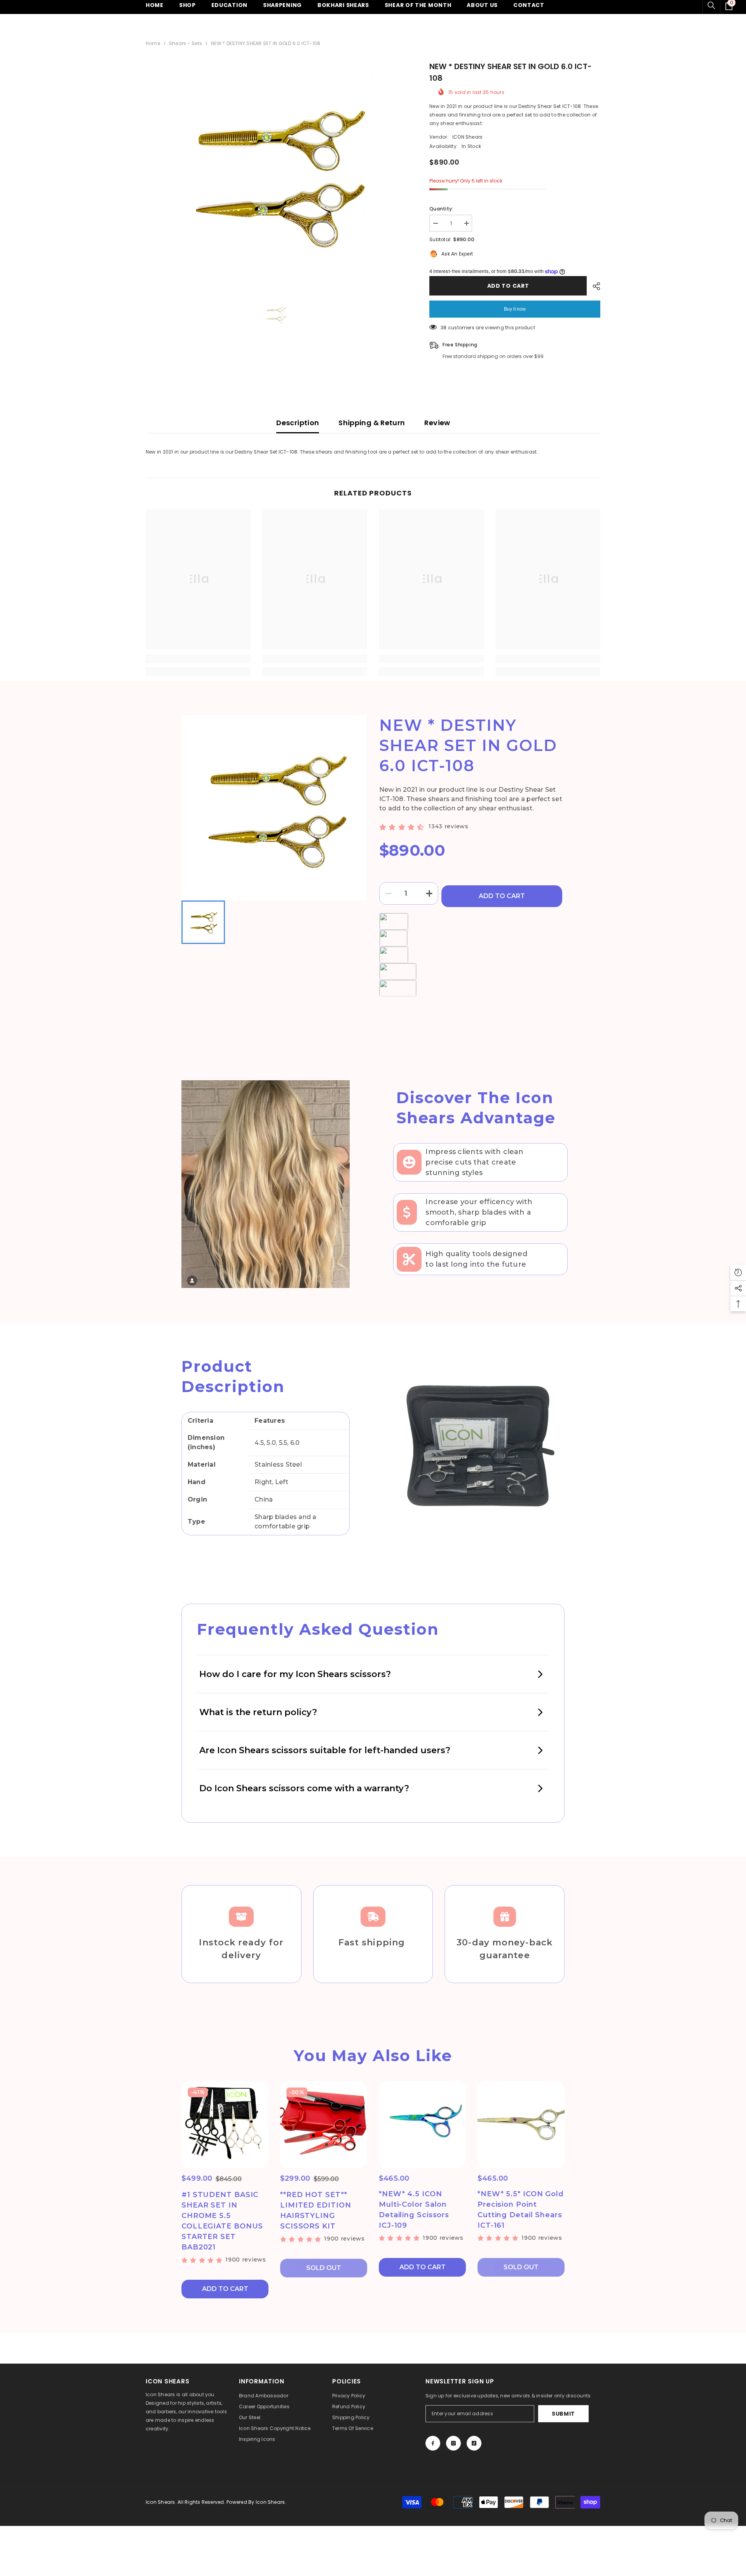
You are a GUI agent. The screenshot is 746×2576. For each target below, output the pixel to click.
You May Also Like (373, 2055)
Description (298, 423)
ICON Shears (468, 137)
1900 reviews (246, 2260)
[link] (198, 659)
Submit (563, 2414)
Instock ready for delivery (241, 1949)
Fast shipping (373, 1942)
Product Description (233, 1376)
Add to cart (508, 286)
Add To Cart (502, 896)
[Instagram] (453, 2443)
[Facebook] (433, 2443)
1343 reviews (448, 826)
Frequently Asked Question (318, 1629)
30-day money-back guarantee (505, 1949)
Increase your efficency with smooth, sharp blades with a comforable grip (479, 1212)
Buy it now (515, 309)
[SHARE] (593, 286)
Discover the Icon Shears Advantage (476, 1108)
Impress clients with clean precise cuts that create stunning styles (474, 1162)
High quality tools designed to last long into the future (476, 1259)
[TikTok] (474, 2443)
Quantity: (441, 209)
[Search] (711, 5)
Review (437, 423)
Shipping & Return (372, 423)
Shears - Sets (186, 43)
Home (153, 43)
